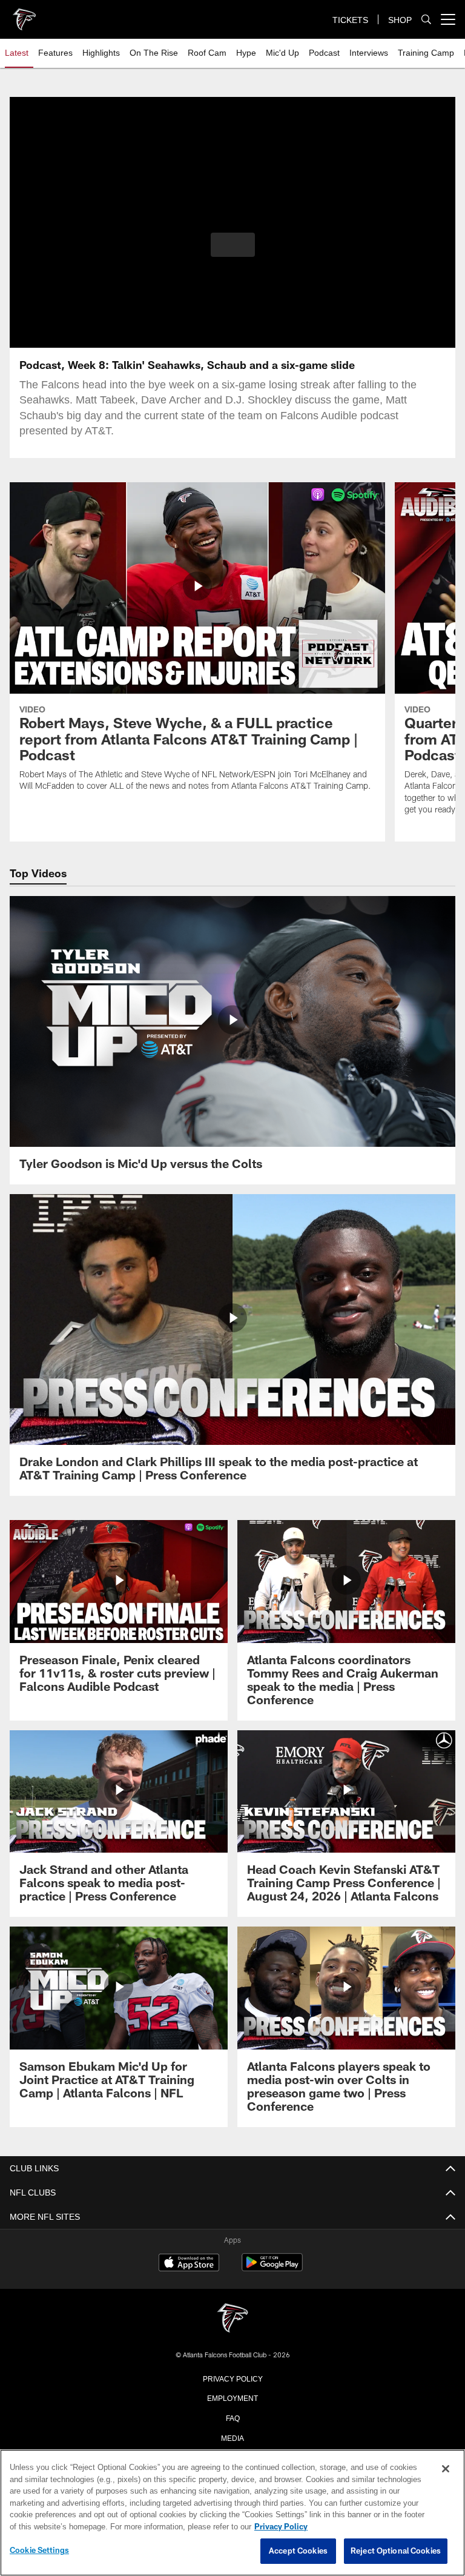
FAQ (233, 2417)
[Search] (426, 20)
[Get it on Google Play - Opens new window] (272, 2269)
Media (233, 2437)
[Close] (446, 2469)
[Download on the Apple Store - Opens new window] (189, 2264)
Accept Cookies (298, 2551)
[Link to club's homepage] (24, 15)
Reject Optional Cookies (396, 2551)
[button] (233, 245)
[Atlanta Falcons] (232, 2319)
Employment (232, 2397)
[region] (232, 2513)
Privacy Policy (232, 2378)
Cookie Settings (39, 2551)
